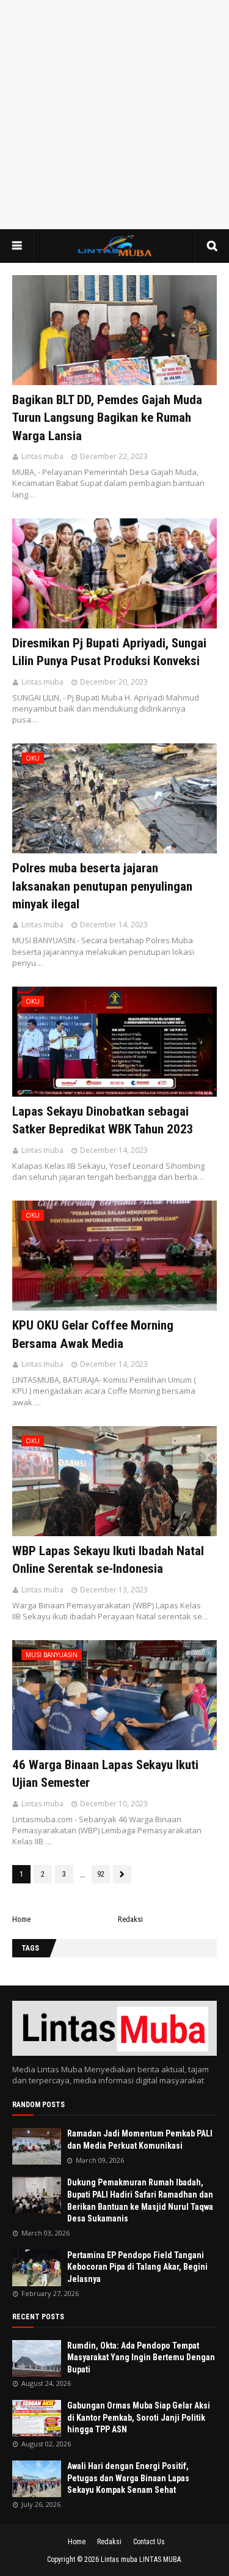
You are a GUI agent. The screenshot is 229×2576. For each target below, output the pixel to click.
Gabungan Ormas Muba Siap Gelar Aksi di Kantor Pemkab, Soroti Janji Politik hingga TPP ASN (139, 2417)
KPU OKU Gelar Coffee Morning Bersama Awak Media (93, 1334)
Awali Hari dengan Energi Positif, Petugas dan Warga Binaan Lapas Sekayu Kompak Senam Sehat (128, 2478)
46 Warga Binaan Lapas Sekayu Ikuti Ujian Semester (105, 1774)
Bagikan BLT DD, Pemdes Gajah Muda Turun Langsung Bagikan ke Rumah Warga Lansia (107, 418)
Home (21, 1919)
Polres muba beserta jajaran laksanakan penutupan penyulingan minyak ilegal (102, 886)
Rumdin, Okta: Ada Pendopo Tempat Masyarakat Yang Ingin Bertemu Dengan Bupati (141, 2357)
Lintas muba (42, 456)
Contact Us (149, 2542)
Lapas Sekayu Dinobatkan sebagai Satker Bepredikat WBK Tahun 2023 (103, 1120)
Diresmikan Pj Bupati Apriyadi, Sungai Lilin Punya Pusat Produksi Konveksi (109, 652)
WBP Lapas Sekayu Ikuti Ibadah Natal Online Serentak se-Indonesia (108, 1560)
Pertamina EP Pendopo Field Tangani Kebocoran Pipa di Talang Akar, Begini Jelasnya (137, 2267)
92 (101, 1874)
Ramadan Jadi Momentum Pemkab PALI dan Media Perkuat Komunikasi (140, 2140)
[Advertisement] (114, 115)
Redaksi (130, 1919)
